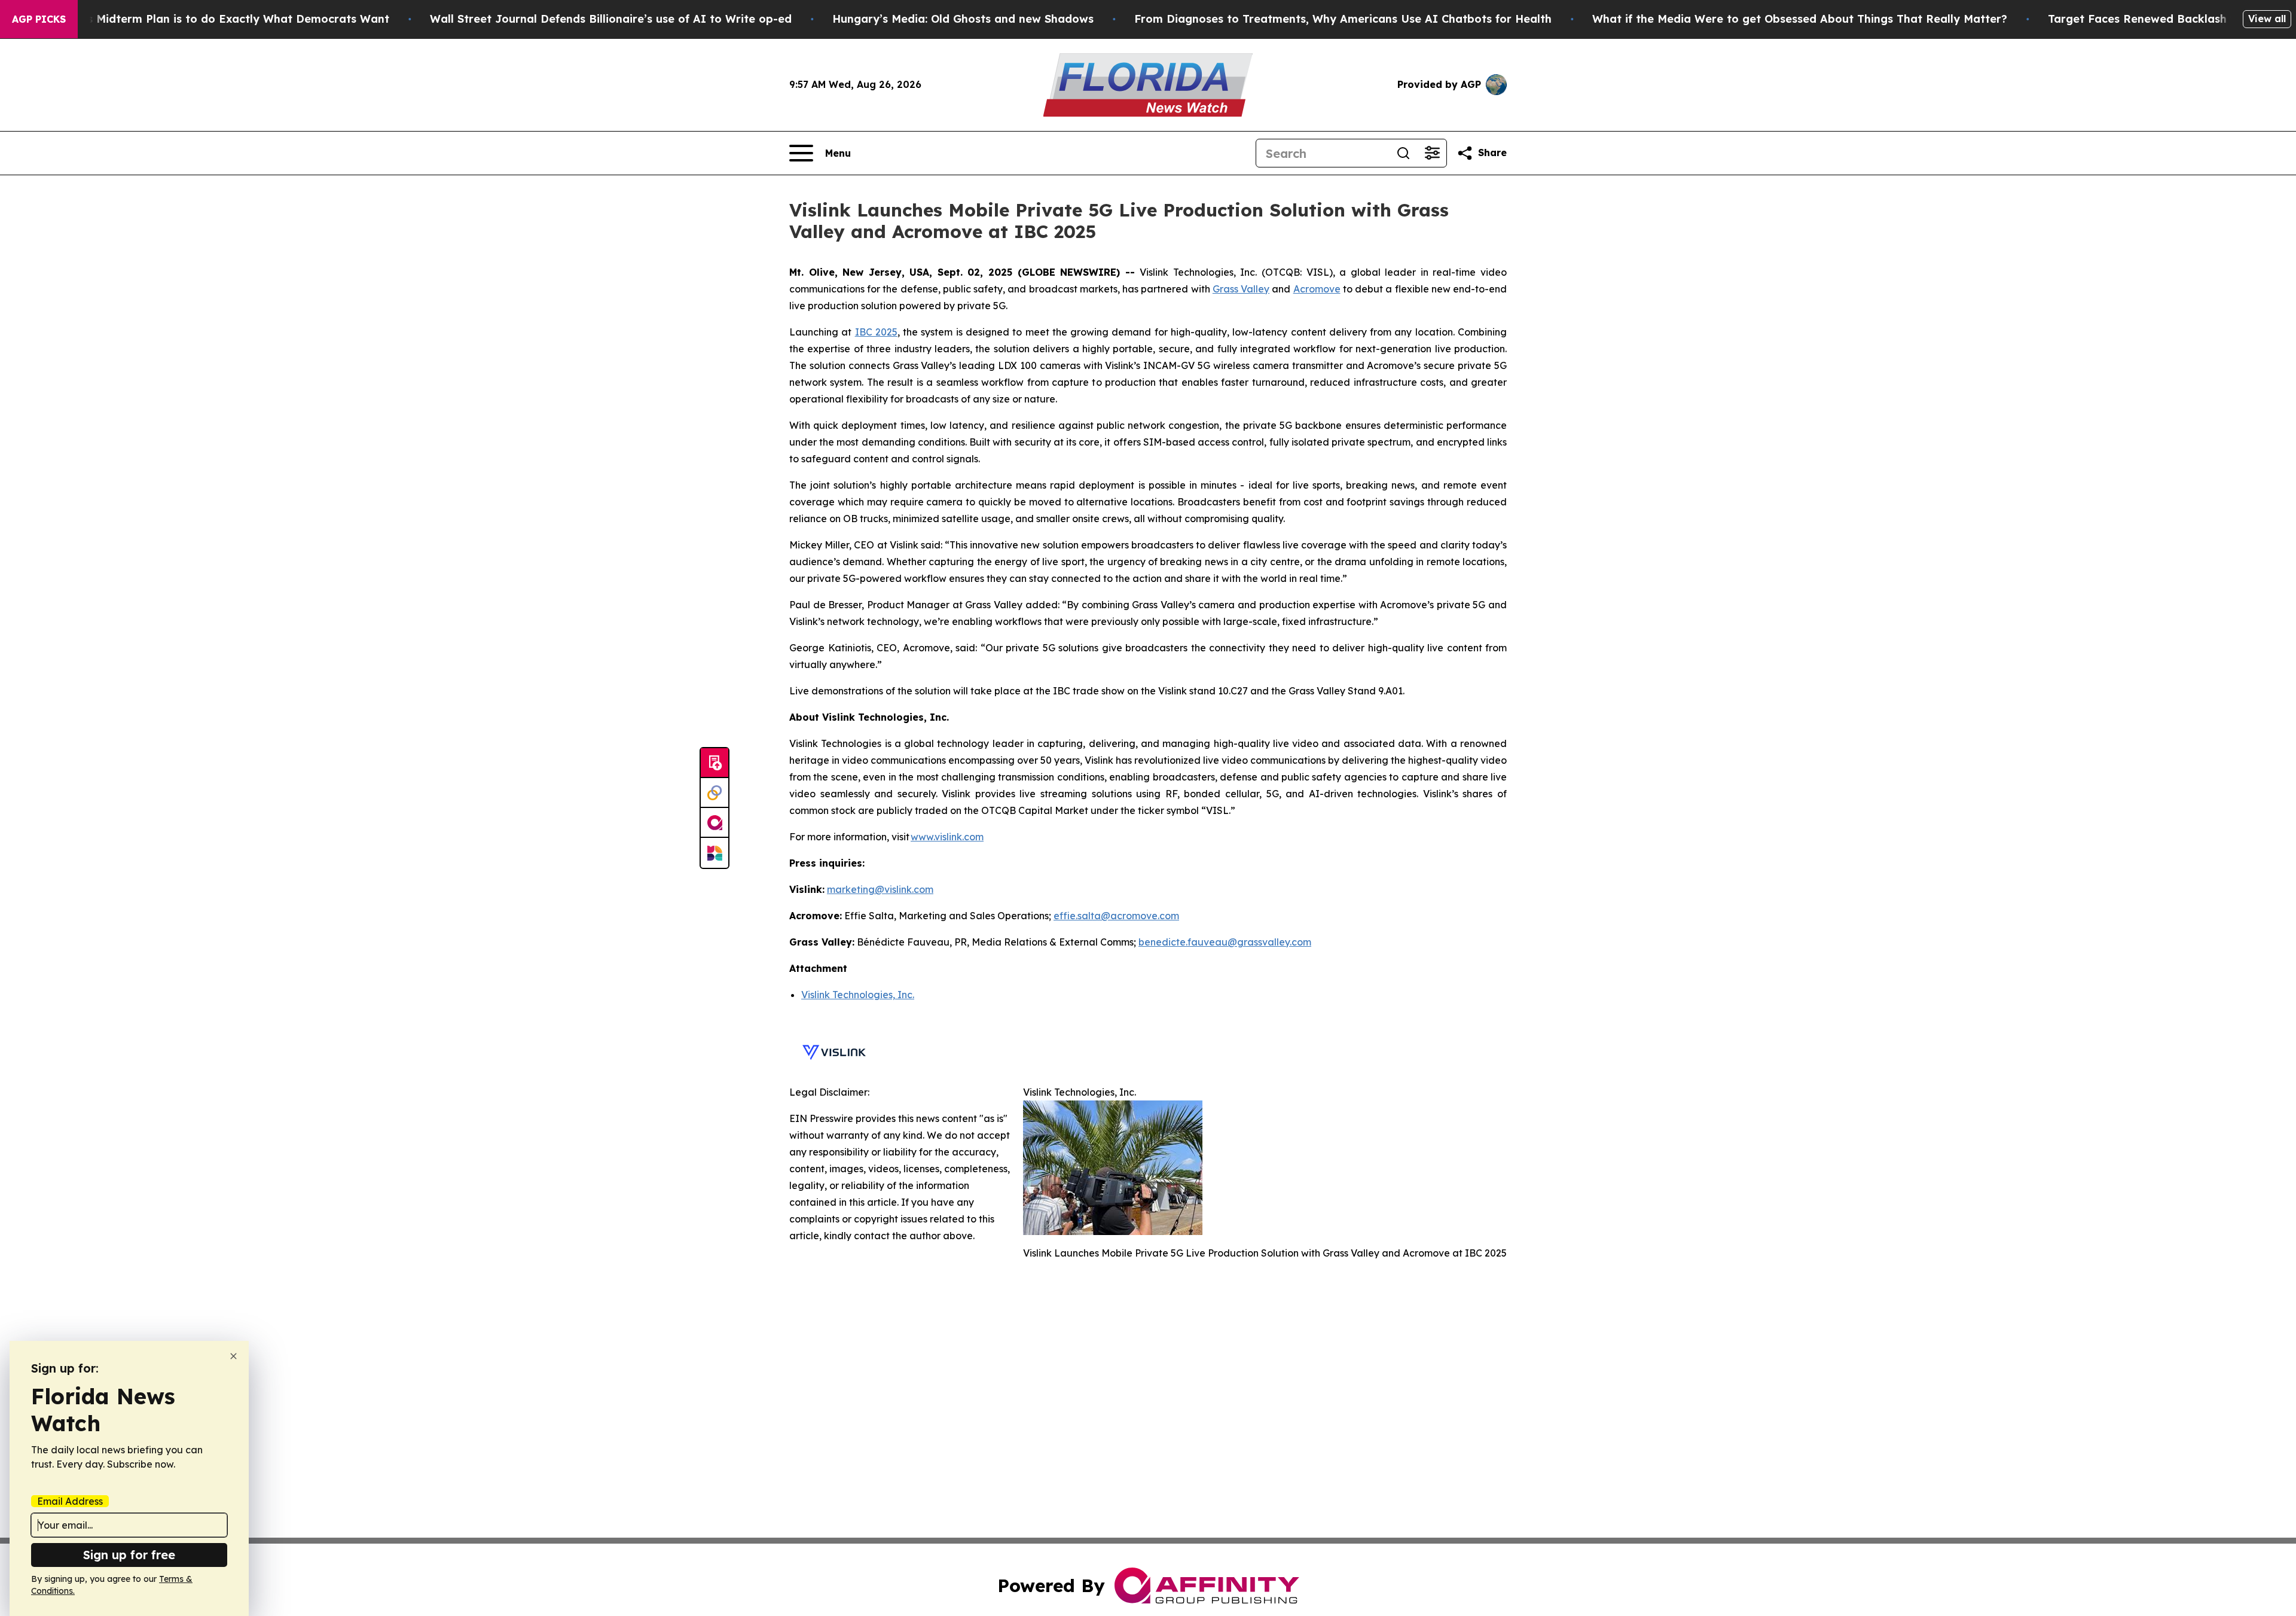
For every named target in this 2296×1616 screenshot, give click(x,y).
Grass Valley (1241, 289)
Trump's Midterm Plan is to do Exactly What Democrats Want (219, 19)
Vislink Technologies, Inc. (858, 995)
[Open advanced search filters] (1432, 153)
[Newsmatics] (715, 853)
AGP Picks (39, 19)
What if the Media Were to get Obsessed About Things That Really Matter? (1800, 19)
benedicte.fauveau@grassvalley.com (1225, 942)
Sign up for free (129, 1555)
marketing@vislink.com (880, 889)
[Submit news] (715, 763)
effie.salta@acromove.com (1116, 916)
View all (2267, 19)
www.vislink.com (947, 837)
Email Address (70, 1501)
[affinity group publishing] (715, 823)
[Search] (1403, 153)
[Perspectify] (715, 793)
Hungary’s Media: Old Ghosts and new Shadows (963, 19)
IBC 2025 (876, 332)
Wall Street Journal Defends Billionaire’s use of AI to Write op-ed (611, 19)
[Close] (233, 1356)
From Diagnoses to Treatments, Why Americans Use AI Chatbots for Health (1343, 19)
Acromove (1317, 289)
